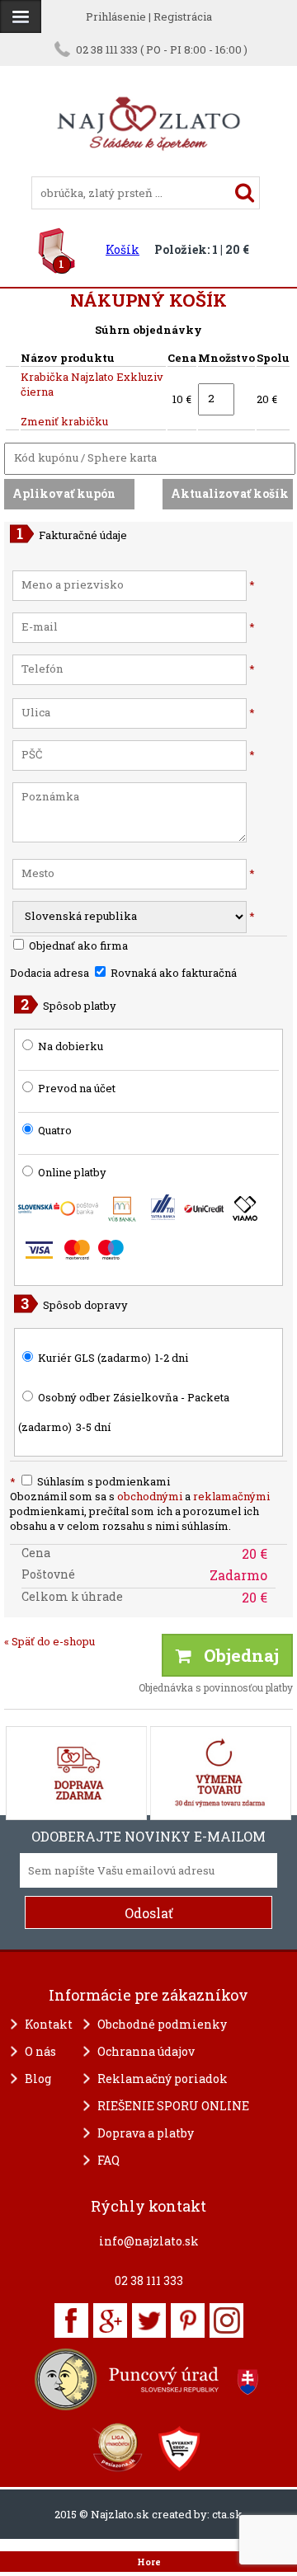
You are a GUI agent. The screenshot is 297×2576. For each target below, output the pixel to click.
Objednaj (235, 1655)
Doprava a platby (146, 2133)
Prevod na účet (77, 1088)
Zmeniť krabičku (64, 421)
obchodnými (150, 1496)
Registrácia (183, 16)
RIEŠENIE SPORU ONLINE (173, 2106)
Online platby (71, 1172)
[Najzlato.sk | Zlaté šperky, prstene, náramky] (148, 169)
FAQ (108, 2160)
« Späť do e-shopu (49, 1641)
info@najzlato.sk (149, 2241)
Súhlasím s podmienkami (90, 1481)
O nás (40, 2051)
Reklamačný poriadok (163, 2079)
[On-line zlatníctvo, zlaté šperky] (21, 16)
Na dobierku (71, 1046)
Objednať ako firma (77, 945)
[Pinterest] (188, 2320)
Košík (123, 249)
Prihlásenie (116, 16)
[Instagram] (226, 2320)
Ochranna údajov (146, 2051)
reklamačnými (231, 1496)
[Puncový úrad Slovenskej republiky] (148, 2379)
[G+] (110, 2320)
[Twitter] (149, 2320)
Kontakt (49, 2024)
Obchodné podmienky (162, 2024)
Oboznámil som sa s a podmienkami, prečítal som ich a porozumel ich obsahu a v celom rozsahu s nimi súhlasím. (140, 1511)
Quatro (55, 1130)
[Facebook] (71, 2320)
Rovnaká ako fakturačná (172, 973)
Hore (149, 2562)
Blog (38, 2079)
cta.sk (227, 2514)
